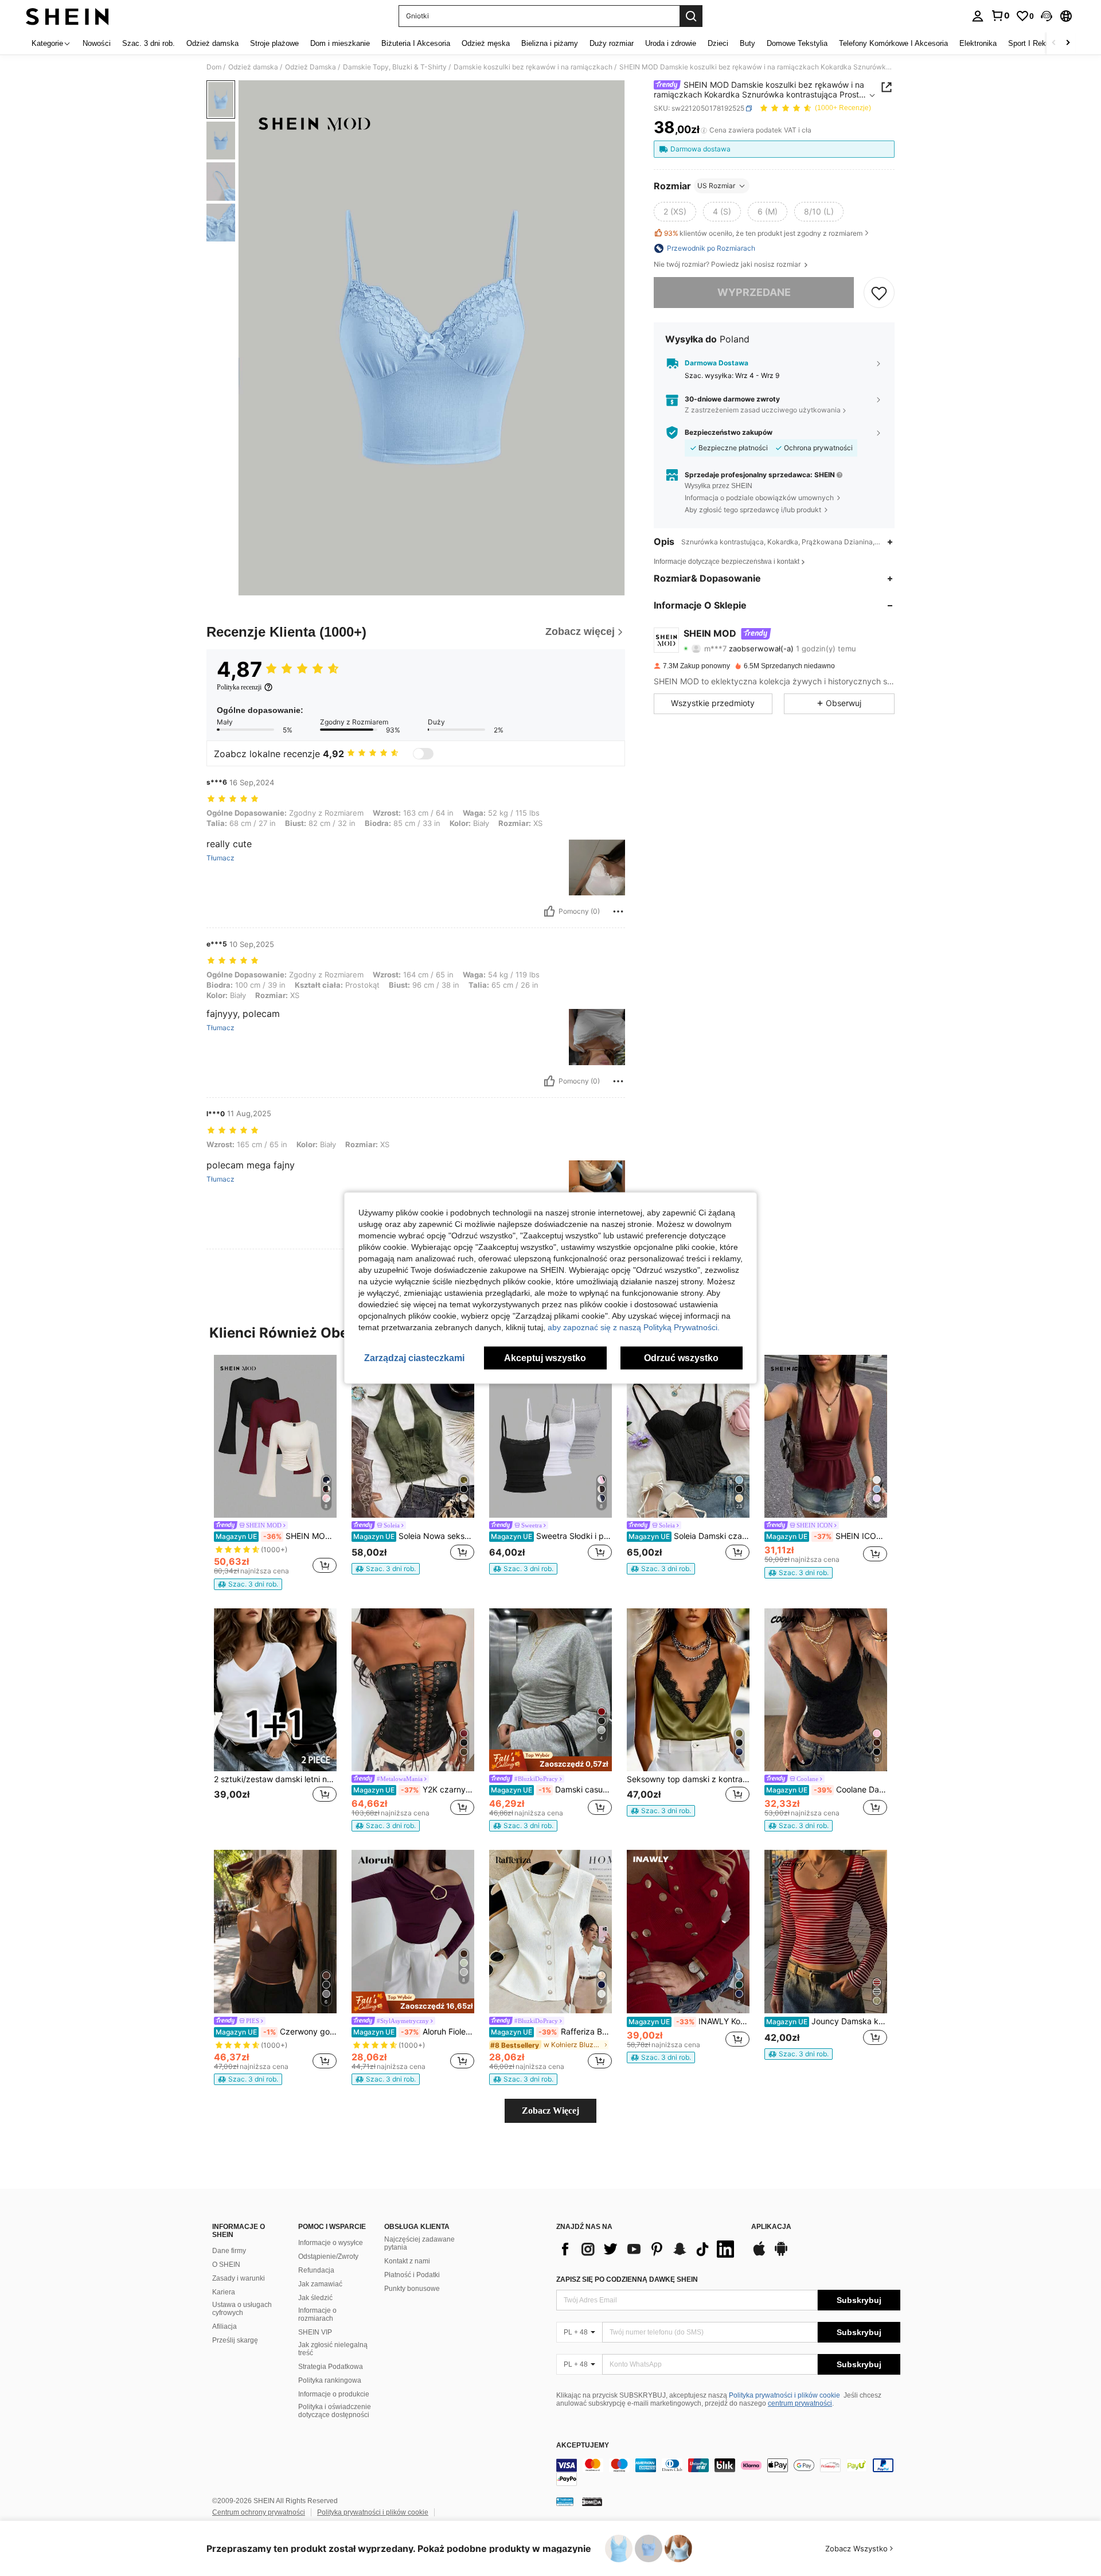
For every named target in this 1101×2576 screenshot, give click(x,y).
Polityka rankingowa (330, 2380)
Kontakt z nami (407, 2261)
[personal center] (978, 16)
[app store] (759, 2254)
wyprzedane (754, 292)
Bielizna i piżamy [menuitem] (550, 43)
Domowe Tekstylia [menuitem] (797, 43)
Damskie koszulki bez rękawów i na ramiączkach (533, 67)
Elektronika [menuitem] (978, 43)
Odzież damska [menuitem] (212, 43)
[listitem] (275, 1472)
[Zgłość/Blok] (618, 911)
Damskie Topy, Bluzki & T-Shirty (395, 67)
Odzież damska (253, 67)
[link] (1000, 15)
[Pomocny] (549, 911)
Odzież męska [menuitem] (486, 43)
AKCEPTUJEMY (583, 2446)
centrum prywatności (800, 2403)
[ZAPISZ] (879, 293)
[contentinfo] (728, 2472)
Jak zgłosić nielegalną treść (333, 2349)
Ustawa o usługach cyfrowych (242, 2309)
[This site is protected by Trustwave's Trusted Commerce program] (565, 2501)
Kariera (224, 2292)
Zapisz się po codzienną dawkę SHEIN (627, 2279)
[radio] (675, 212)
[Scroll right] (1068, 43)
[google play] (781, 2254)
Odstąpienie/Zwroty (328, 2257)
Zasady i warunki (239, 2278)
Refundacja (316, 2270)
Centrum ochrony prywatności (259, 2512)
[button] (1047, 16)
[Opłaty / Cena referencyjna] (704, 130)
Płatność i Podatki (412, 2275)
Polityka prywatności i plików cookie (784, 2395)
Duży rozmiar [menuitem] (612, 43)
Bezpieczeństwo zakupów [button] (729, 432)
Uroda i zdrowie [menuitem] (671, 43)
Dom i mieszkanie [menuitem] (340, 43)
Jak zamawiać (320, 2284)
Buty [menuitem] (747, 43)
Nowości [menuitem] (97, 43)
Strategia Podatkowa (331, 2367)
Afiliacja (225, 2326)
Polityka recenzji (239, 687)
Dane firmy (229, 2251)
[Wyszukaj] (691, 16)
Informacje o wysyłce (331, 2243)
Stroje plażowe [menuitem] (274, 43)
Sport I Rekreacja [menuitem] (1037, 43)
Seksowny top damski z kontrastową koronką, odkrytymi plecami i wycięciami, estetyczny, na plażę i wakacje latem (688, 1779)
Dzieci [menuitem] (718, 43)
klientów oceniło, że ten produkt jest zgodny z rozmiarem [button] (763, 233)
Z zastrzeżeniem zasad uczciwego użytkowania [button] (763, 410)
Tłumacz (220, 858)
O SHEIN (226, 2265)
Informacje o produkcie (334, 2394)
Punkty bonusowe (412, 2289)
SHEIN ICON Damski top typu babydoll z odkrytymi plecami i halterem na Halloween (827, 1536)
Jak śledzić (315, 2298)
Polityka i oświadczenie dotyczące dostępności (335, 2411)
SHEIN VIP (315, 2332)
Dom (214, 67)
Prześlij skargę (235, 2340)
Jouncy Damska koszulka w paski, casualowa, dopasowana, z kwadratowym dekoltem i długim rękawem (827, 2021)
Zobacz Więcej (550, 2111)
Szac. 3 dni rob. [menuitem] (149, 43)
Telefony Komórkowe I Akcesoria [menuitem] (893, 43)
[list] (648, 2249)
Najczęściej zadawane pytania (419, 2243)
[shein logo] (67, 16)
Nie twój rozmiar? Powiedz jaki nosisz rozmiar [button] (728, 264)
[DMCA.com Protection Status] (592, 2501)
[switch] (423, 754)
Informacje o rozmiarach (317, 2314)
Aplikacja (771, 2227)
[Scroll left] (1054, 43)
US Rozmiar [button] (716, 186)
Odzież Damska (311, 67)
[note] (248, 1584)
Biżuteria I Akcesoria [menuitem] (416, 43)
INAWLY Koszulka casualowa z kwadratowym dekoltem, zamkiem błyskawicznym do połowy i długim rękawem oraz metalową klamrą (689, 2021)
